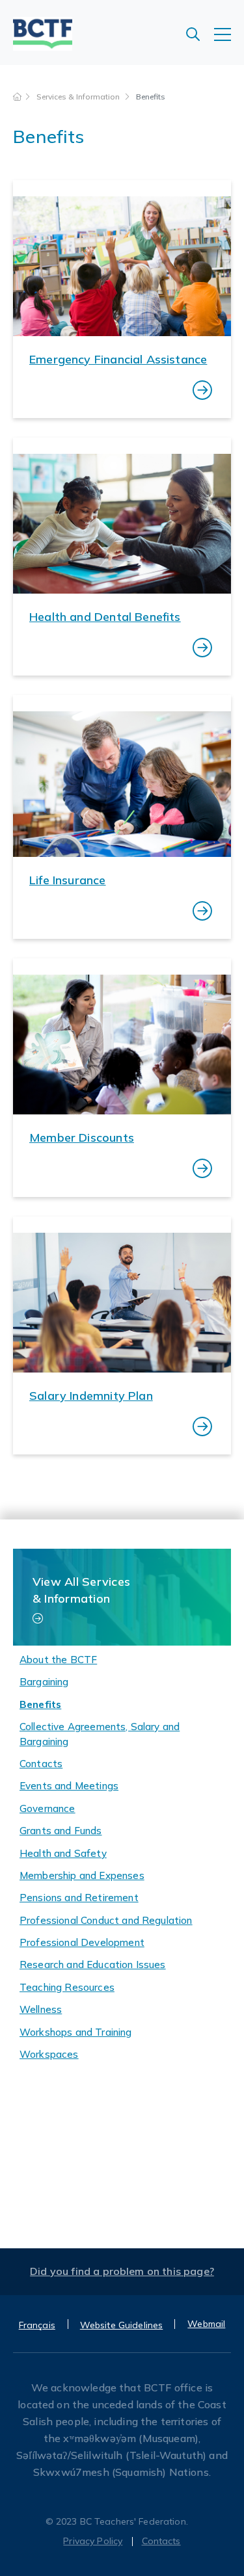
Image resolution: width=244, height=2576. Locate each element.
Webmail (206, 2324)
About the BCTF (58, 1660)
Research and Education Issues (93, 1965)
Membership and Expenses (82, 1875)
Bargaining (44, 1682)
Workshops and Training (76, 2032)
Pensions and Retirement (79, 1898)
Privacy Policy (93, 2541)
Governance (47, 1808)
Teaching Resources (67, 1987)
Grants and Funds (61, 1831)
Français (37, 2325)
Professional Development (82, 1942)
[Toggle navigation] (229, 41)
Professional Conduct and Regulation (106, 1920)
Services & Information (79, 97)
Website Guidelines (122, 2325)
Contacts (41, 1764)
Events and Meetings (69, 1786)
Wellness (41, 2009)
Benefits (40, 1704)
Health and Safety (63, 1853)
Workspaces (49, 2054)
